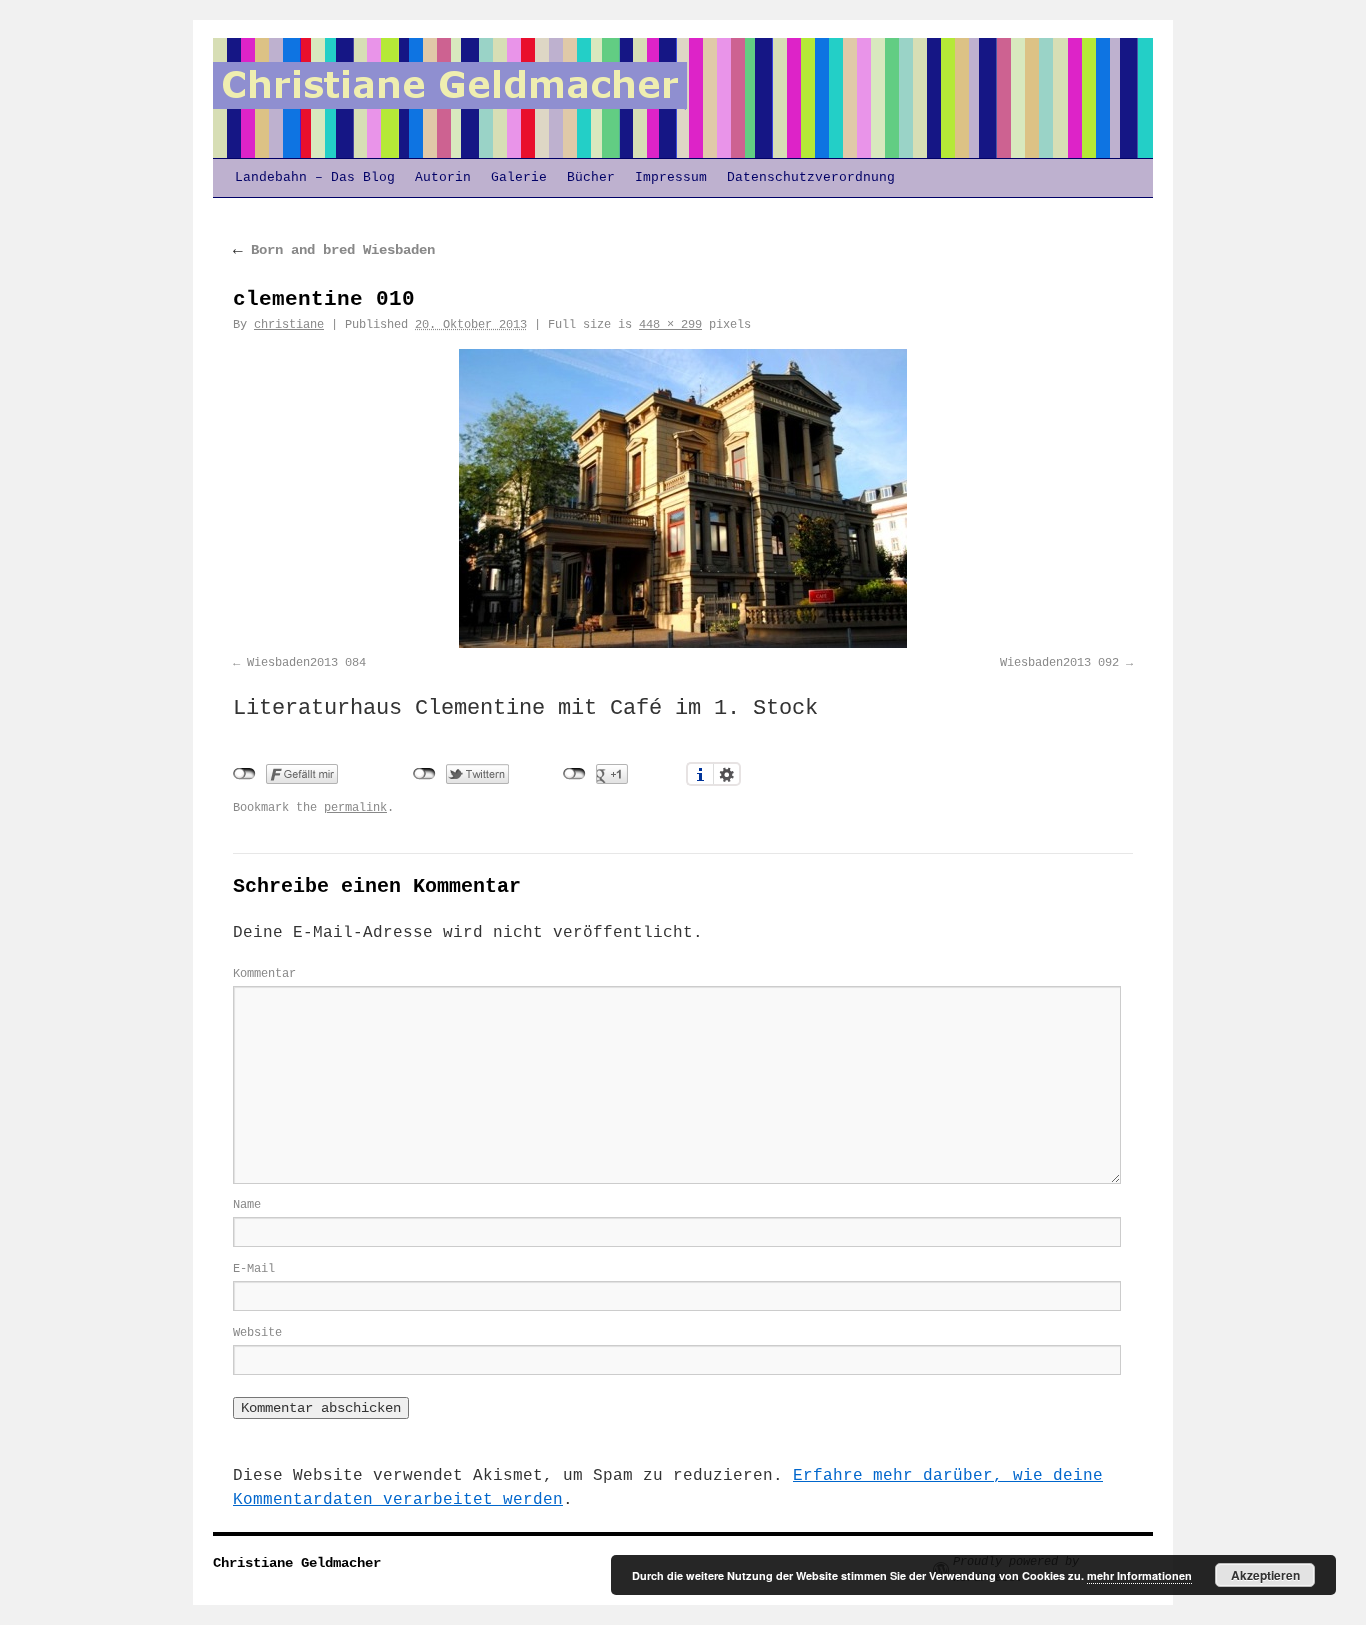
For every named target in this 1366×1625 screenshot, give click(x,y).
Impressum (671, 177)
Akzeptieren (1265, 1575)
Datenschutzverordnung (811, 177)
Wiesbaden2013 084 (306, 663)
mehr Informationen (1139, 1575)
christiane (289, 325)
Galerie (519, 177)
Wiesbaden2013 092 (1059, 663)
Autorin (443, 177)
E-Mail (254, 1269)
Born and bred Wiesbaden (334, 250)
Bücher (591, 177)
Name (247, 1205)
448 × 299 (670, 325)
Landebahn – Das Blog (315, 177)
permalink (355, 808)
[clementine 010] (683, 498)
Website (257, 1333)
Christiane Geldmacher (297, 1563)
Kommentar (264, 974)
